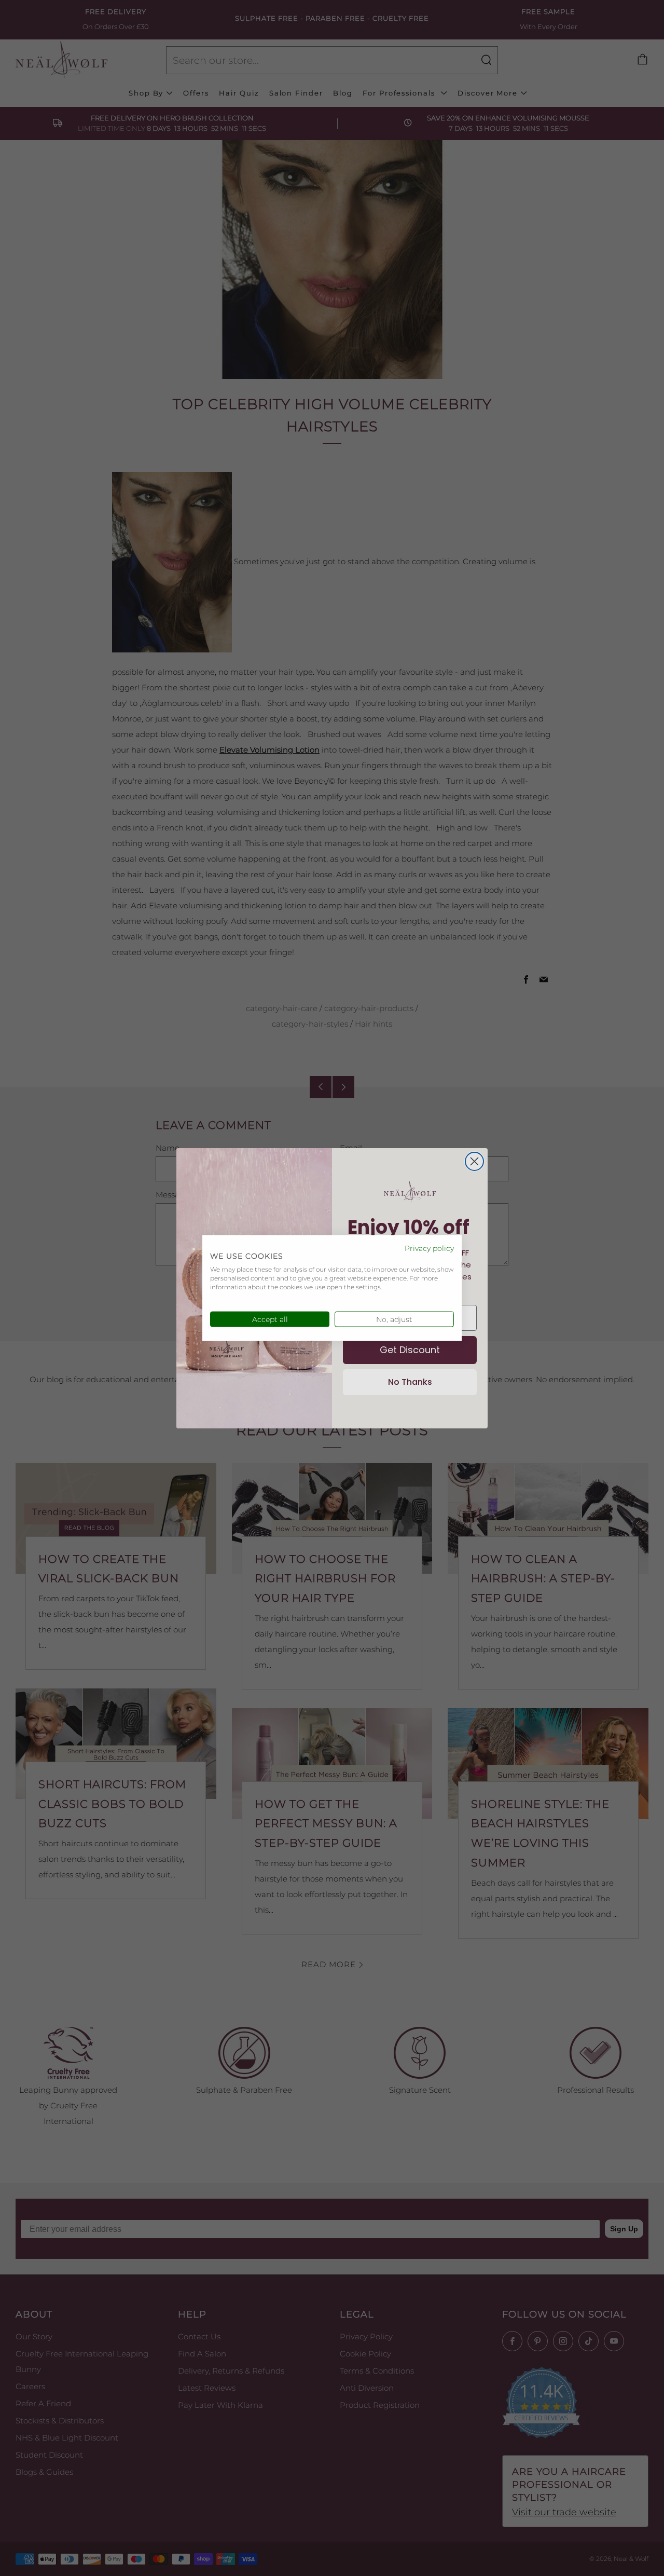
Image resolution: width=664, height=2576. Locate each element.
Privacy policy (429, 1248)
